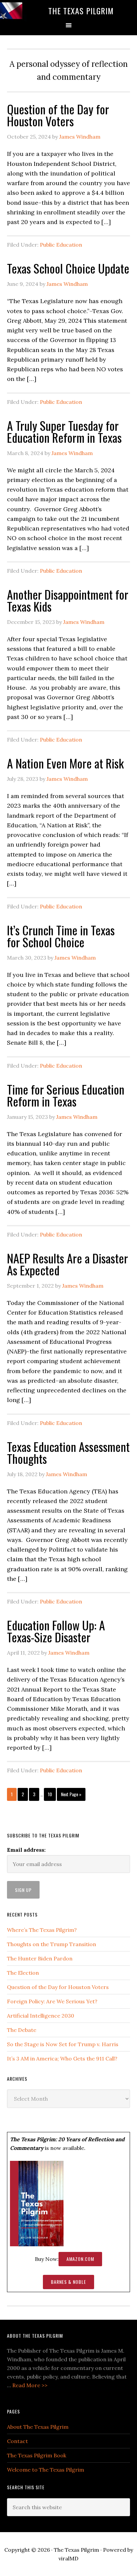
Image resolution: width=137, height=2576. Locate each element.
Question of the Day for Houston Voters (58, 115)
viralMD (68, 2558)
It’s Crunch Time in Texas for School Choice (61, 936)
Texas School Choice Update (68, 268)
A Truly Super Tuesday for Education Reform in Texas (64, 431)
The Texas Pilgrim (81, 11)
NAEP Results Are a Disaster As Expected (68, 1264)
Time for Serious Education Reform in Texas (66, 1095)
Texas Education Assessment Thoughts (68, 1452)
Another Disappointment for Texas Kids (68, 600)
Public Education (61, 245)
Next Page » (71, 1794)
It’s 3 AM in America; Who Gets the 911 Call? (62, 2058)
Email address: (26, 1850)
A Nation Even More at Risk (65, 763)
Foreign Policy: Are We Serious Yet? (52, 2001)
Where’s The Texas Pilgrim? (42, 1930)
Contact (17, 2441)
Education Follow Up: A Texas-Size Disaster (56, 1631)
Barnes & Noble (68, 2282)
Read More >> (30, 2385)
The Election (23, 1973)
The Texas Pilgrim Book (37, 2455)
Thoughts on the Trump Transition (52, 1944)
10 (50, 1794)
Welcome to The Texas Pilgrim (46, 2470)
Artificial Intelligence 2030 (41, 2016)
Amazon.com (80, 2259)
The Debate (22, 2030)
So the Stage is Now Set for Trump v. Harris (63, 2044)
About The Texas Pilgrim (38, 2427)
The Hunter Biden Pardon (40, 1958)
